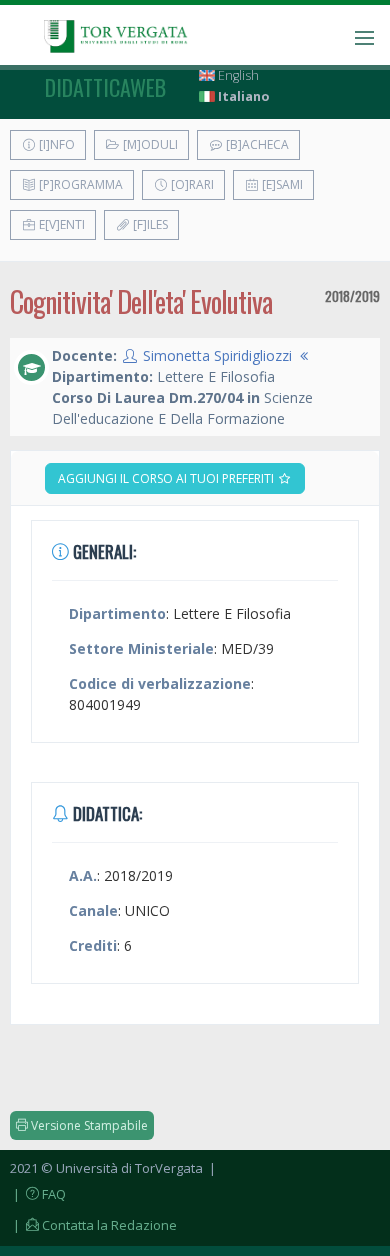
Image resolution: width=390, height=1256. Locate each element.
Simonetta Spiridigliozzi (217, 355)
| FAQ (38, 1194)
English (237, 75)
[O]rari (191, 184)
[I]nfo (55, 144)
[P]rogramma (79, 184)
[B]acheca (256, 144)
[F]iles (149, 224)
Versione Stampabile (88, 1125)
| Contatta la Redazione (93, 1225)
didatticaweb (105, 87)
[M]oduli (149, 144)
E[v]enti (60, 224)
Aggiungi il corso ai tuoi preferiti (167, 478)
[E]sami (281, 184)
